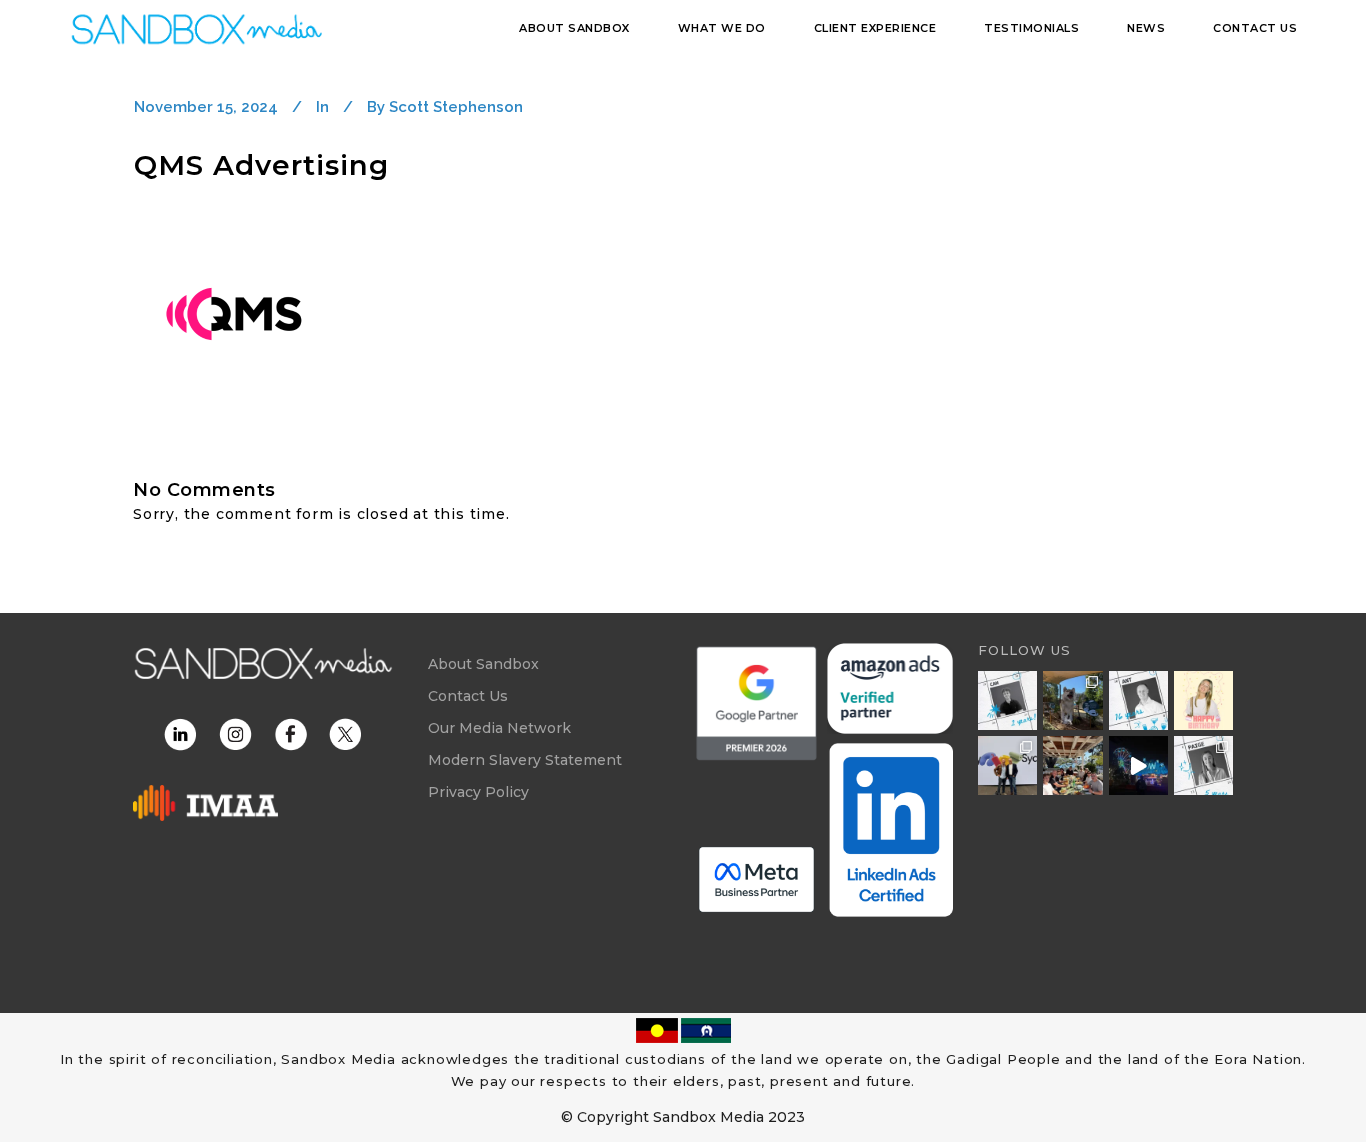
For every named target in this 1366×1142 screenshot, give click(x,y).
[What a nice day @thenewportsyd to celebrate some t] (1072, 765)
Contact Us (468, 696)
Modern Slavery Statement (525, 760)
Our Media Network (499, 728)
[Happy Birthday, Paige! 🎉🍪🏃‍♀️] (1203, 700)
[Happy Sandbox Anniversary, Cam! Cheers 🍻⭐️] (1007, 700)
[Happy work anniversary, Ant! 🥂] (1138, 700)
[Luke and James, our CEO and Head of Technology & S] (1007, 765)
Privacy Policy (478, 792)
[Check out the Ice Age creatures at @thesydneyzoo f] (1072, 700)
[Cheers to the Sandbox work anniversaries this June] (1203, 765)
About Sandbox (483, 664)
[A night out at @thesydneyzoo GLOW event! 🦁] (1138, 765)
